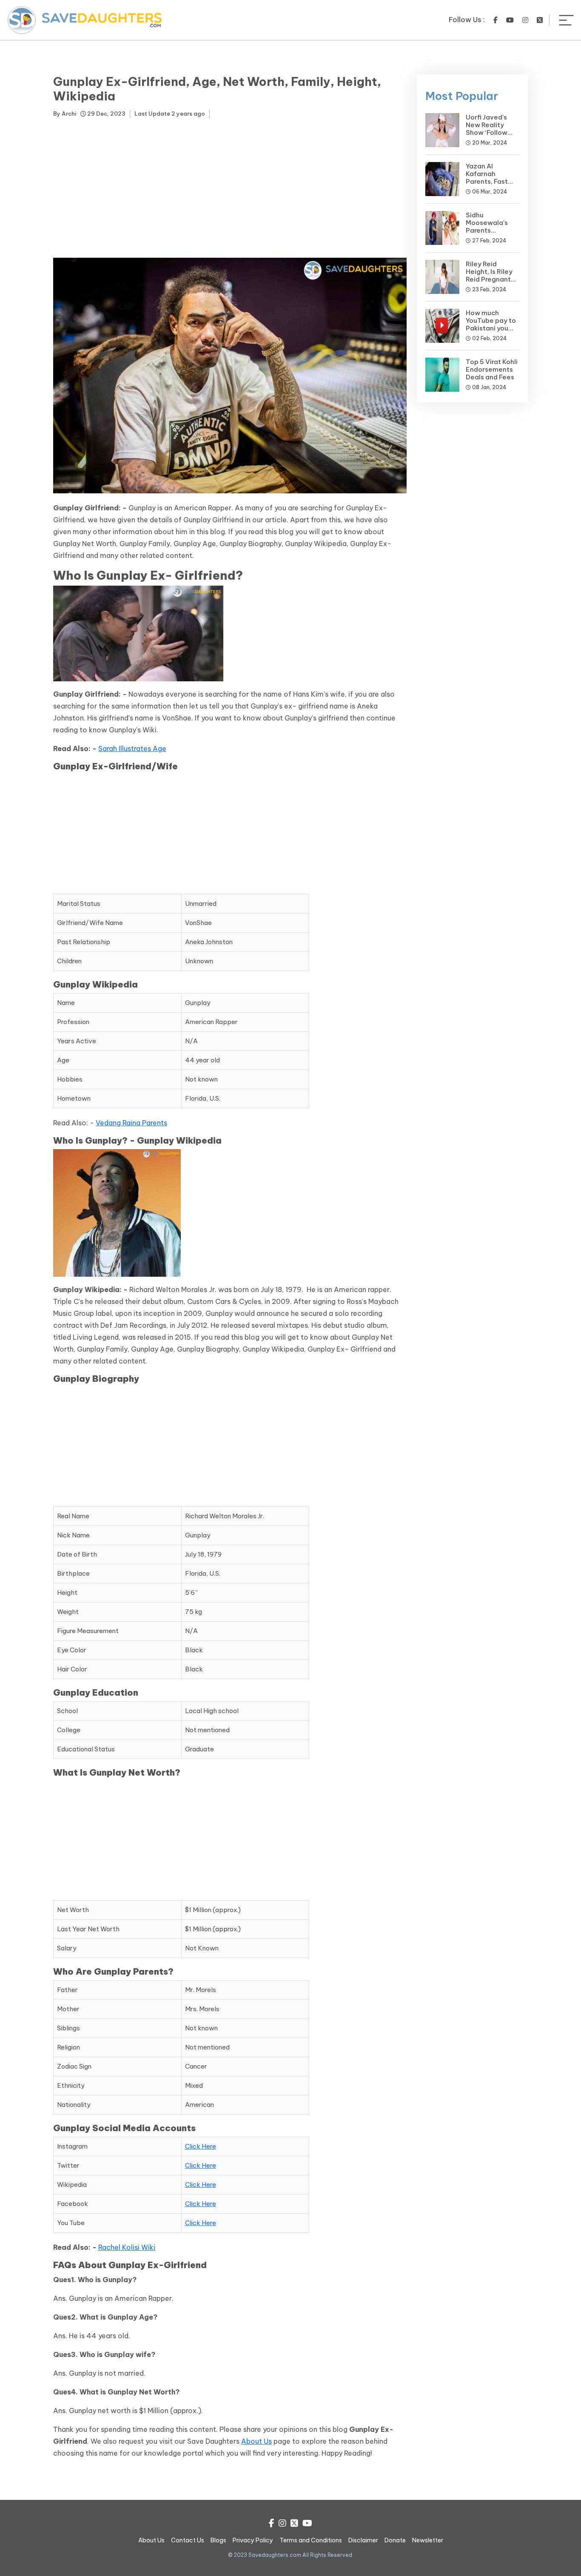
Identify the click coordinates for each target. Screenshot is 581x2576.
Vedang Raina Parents (131, 1123)
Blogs (218, 2540)
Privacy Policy (253, 2540)
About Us (256, 2441)
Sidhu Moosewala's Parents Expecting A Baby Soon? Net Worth (491, 234)
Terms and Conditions (311, 2540)
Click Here (201, 2146)
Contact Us (188, 2540)
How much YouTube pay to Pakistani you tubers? (491, 324)
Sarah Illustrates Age (132, 749)
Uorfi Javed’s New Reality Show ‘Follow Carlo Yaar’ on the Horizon (488, 132)
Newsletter (428, 2540)
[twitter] (540, 20)
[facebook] (496, 20)
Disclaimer (363, 2540)
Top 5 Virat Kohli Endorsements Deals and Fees (492, 369)
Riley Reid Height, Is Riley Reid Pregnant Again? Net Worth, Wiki (489, 279)
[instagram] (525, 20)
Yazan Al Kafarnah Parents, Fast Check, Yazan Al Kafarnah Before (492, 181)
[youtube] (510, 20)
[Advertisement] (230, 190)
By (65, 114)
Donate (395, 2540)
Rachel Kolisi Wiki (127, 2247)
